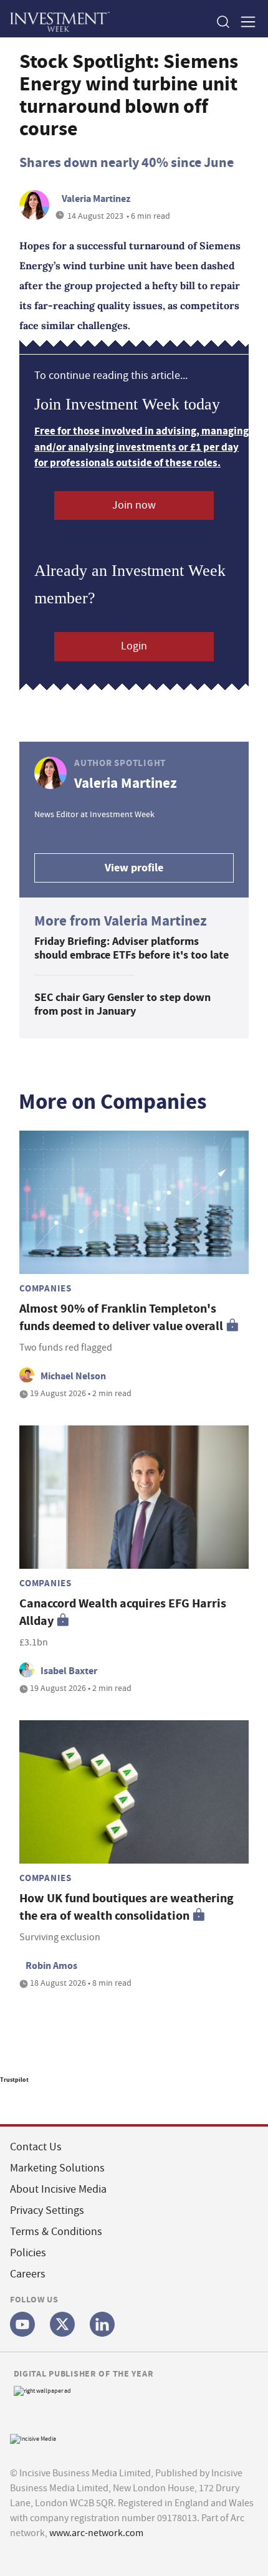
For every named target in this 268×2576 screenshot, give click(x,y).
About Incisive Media (58, 2189)
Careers (28, 2274)
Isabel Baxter (69, 1671)
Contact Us (36, 2147)
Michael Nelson (73, 1376)
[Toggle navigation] (244, 22)
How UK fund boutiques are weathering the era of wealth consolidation (127, 1907)
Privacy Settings (47, 2210)
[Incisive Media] (33, 2437)
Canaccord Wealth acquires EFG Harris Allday (123, 1612)
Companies (45, 1288)
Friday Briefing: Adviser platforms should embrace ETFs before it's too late (132, 948)
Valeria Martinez (96, 199)
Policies (28, 2253)
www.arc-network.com (96, 2533)
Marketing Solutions (57, 2168)
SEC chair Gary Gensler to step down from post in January (122, 1004)
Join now (134, 505)
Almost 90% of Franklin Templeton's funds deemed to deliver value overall (121, 1317)
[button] (223, 22)
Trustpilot (14, 2080)
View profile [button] (134, 868)
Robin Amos (51, 1966)
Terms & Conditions (56, 2232)
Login (134, 646)
